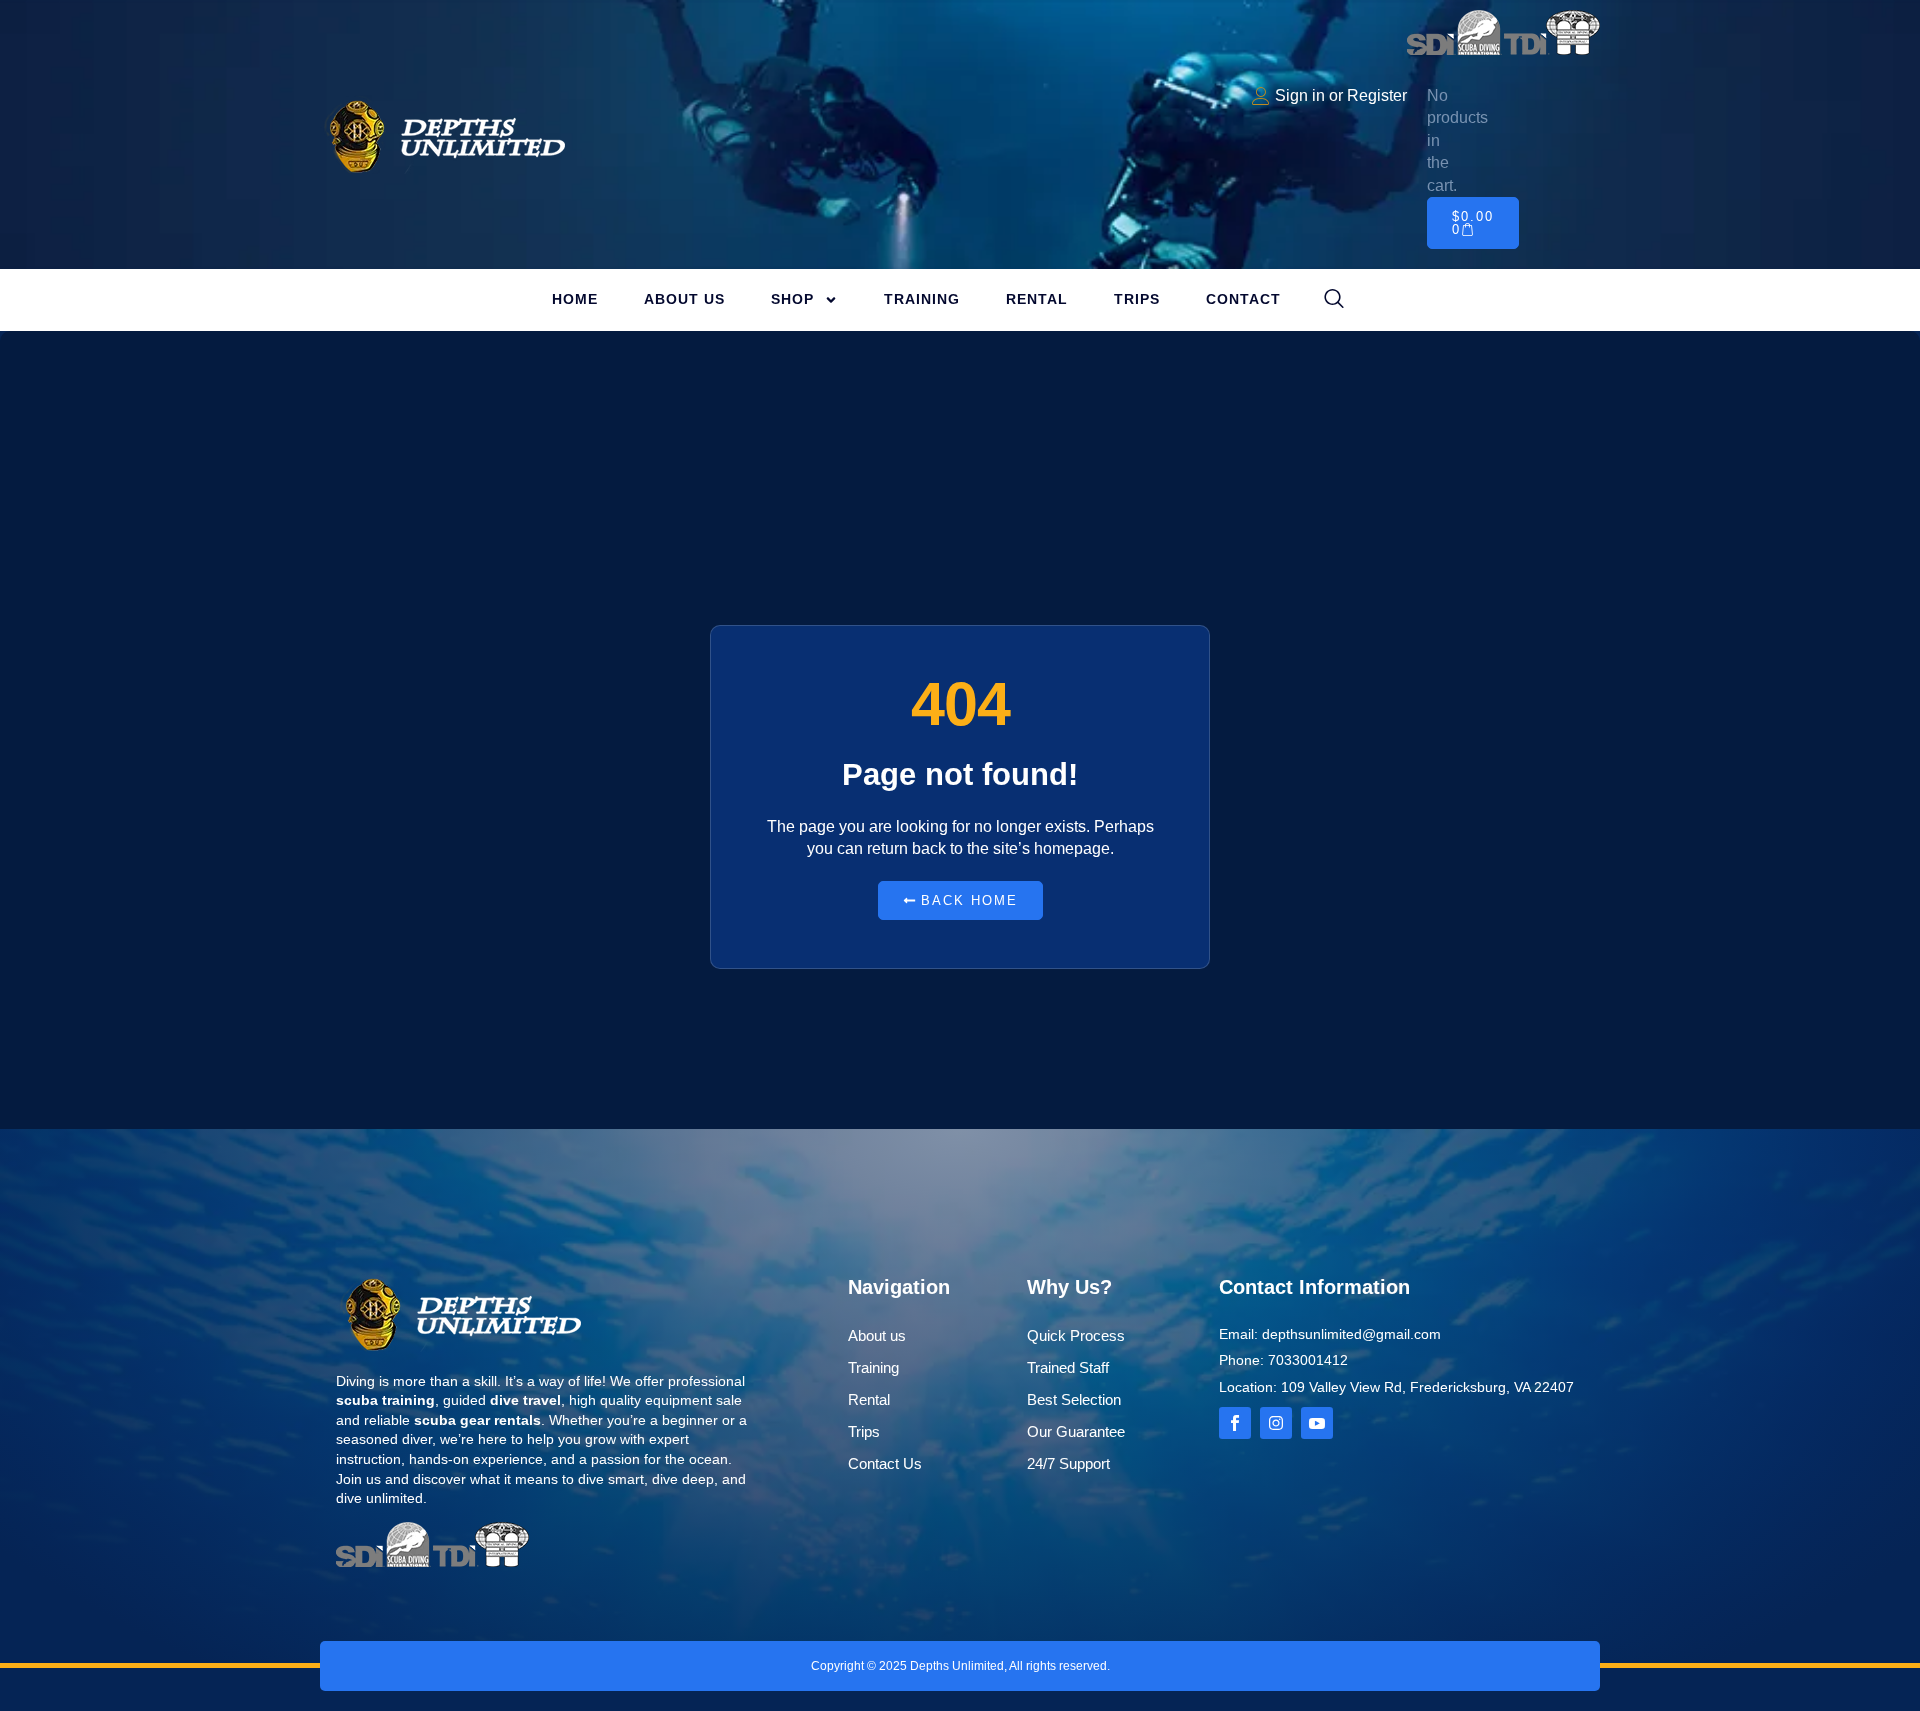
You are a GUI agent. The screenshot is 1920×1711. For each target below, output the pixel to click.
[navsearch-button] (1334, 300)
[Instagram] (1276, 1423)
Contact (1243, 299)
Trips (1137, 299)
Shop (792, 299)
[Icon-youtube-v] (1317, 1423)
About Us (684, 299)
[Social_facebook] (1235, 1423)
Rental (1037, 299)
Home (575, 299)
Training (922, 299)
